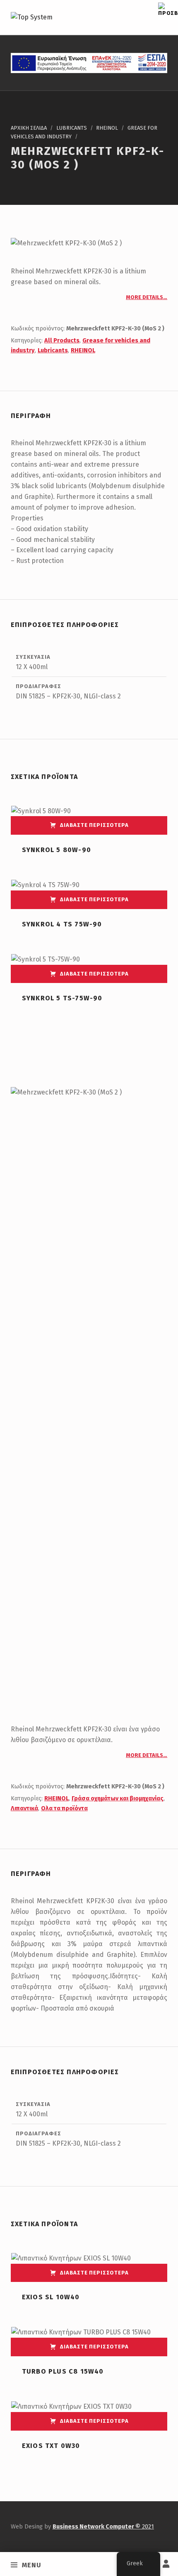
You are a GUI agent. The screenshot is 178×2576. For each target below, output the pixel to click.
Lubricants (72, 128)
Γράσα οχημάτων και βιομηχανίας (118, 1798)
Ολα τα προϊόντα (64, 1808)
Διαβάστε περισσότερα (94, 825)
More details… (147, 297)
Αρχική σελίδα (29, 128)
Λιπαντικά (24, 1808)
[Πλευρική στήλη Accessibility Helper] (168, 10)
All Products (62, 340)
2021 (103, 2526)
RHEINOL (107, 128)
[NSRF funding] (89, 62)
